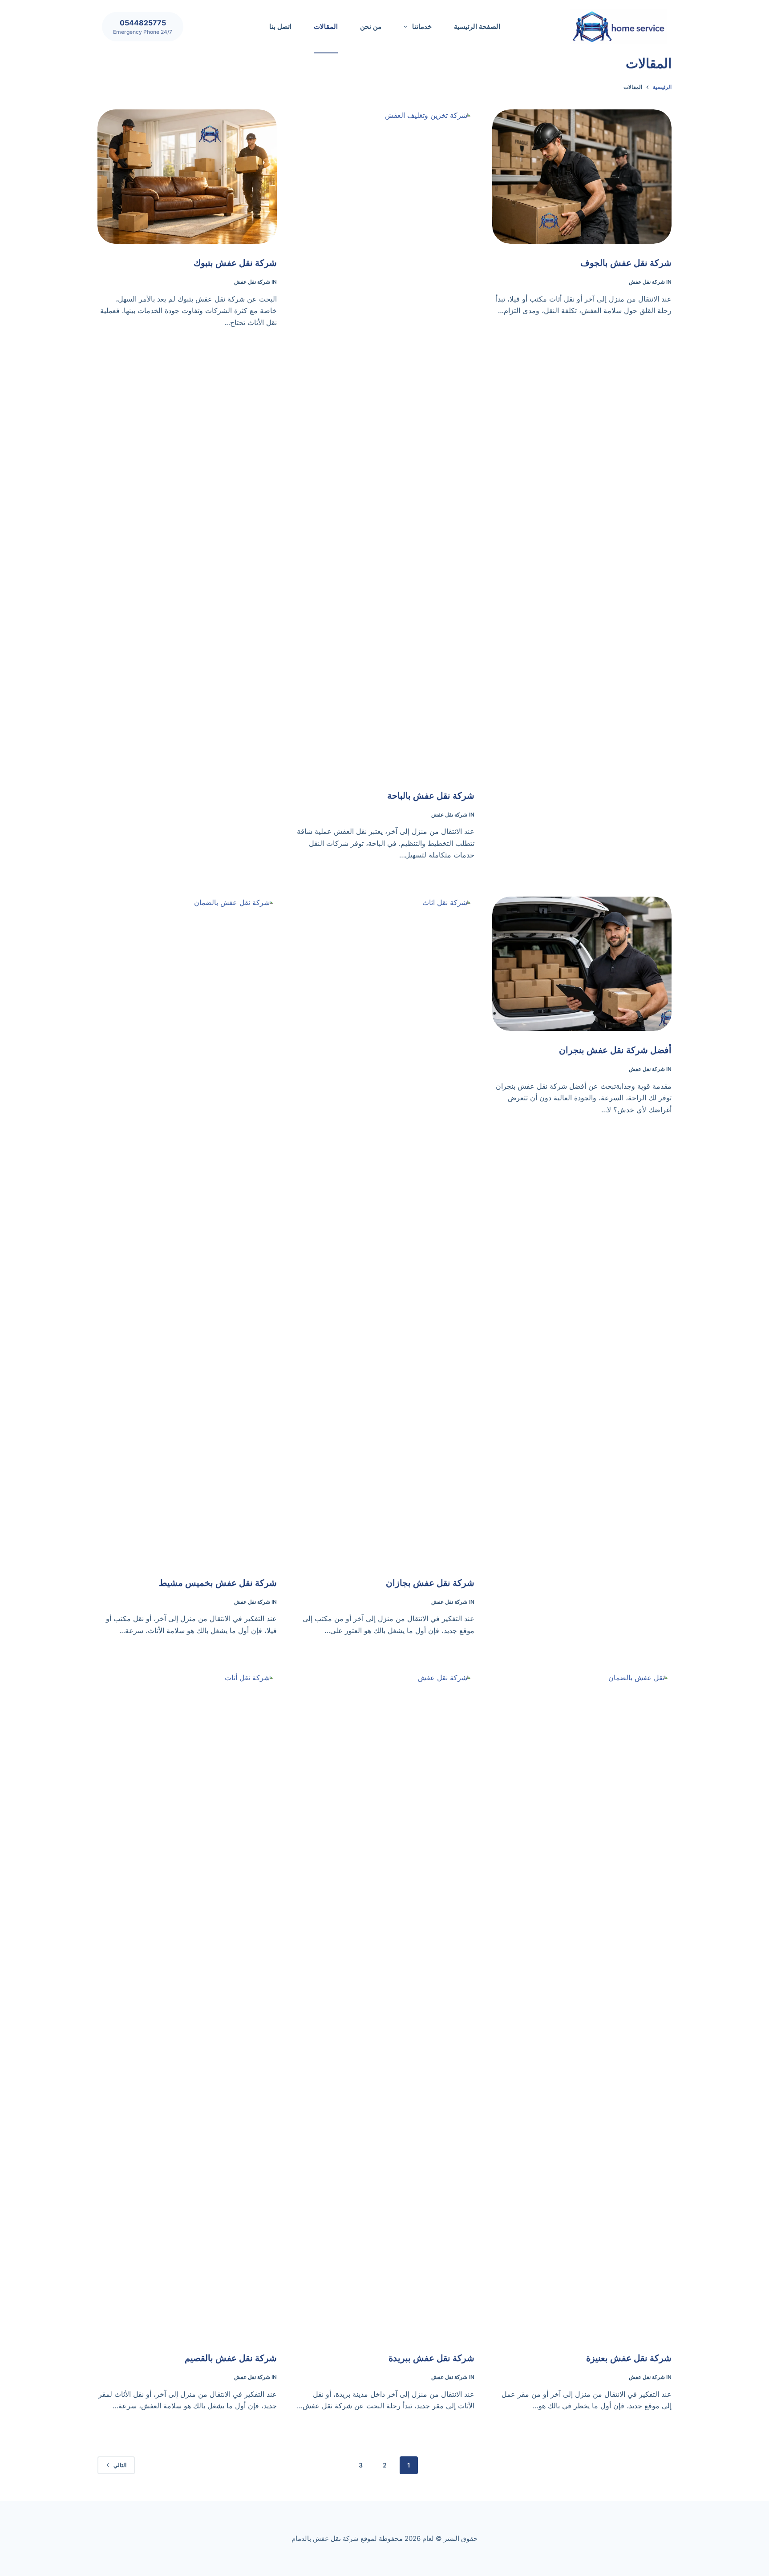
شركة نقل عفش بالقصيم (231, 2358)
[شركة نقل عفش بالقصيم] (187, 2005)
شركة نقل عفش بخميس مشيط (218, 1583)
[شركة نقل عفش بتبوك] (187, 177)
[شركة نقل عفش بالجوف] (582, 177)
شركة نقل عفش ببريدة (431, 2358)
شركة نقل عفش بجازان (430, 1583)
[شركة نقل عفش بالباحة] (384, 443)
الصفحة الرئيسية (477, 26)
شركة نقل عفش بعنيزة (629, 2358)
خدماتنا (422, 26)
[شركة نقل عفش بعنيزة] (582, 2005)
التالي (120, 2465)
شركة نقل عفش (647, 282)
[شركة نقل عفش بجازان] (384, 1230)
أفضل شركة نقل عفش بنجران (615, 1050)
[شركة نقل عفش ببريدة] (384, 2005)
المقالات (326, 26)
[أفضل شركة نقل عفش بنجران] (582, 964)
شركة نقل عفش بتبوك (235, 263)
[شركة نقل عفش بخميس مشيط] (187, 1230)
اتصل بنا (280, 26)
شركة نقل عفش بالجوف (626, 263)
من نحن (371, 26)
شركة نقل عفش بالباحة (431, 796)
